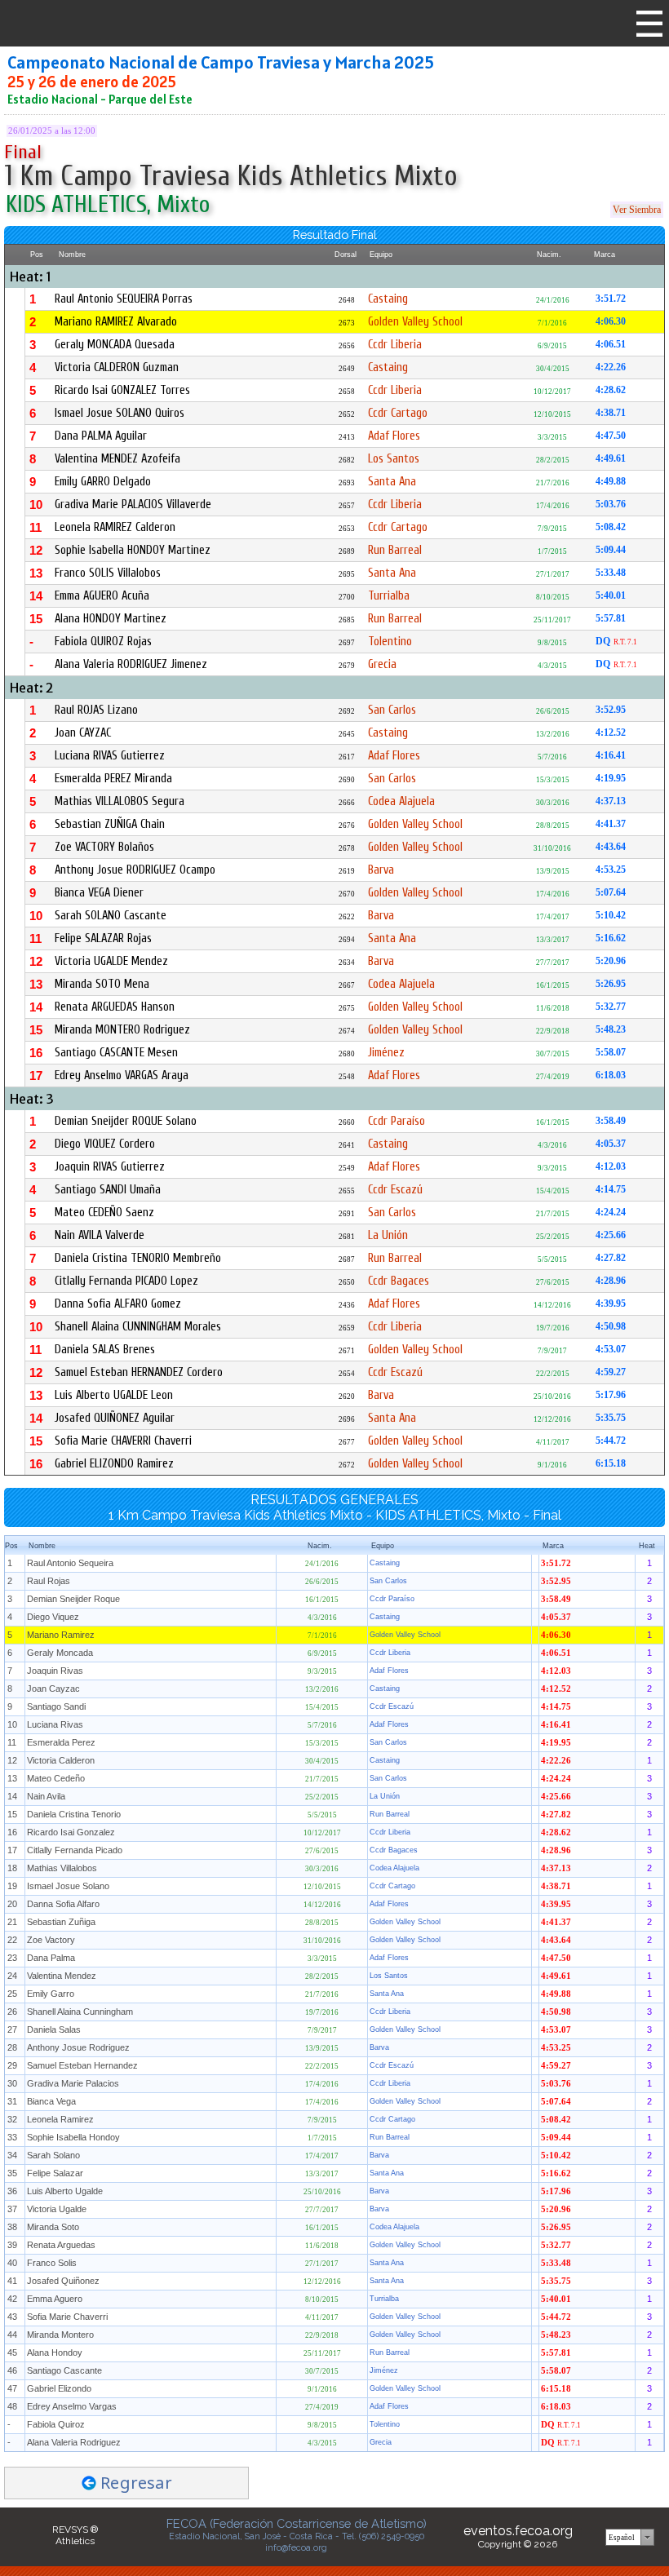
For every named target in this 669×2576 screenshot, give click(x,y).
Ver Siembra (637, 210)
